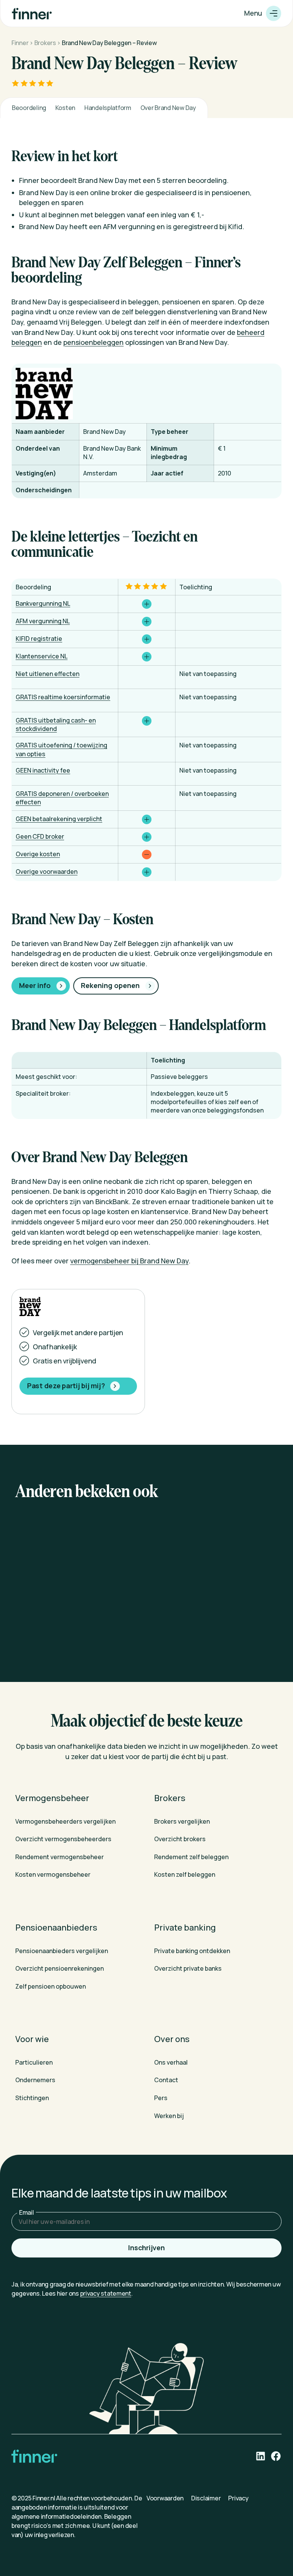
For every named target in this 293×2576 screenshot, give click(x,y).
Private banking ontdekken (192, 1950)
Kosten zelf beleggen (185, 1874)
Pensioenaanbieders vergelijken (62, 1950)
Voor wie (32, 2039)
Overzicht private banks (188, 1968)
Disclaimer (206, 2498)
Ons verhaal (171, 2062)
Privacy (238, 2498)
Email (27, 2212)
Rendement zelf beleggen (191, 1857)
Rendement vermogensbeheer (60, 1857)
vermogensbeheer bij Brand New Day (129, 1261)
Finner (20, 43)
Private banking (185, 1928)
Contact (166, 2080)
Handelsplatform (108, 108)
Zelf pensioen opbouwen (51, 1986)
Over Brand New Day (168, 108)
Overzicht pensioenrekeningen (60, 1968)
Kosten (65, 108)
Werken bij (169, 2115)
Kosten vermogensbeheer (53, 1874)
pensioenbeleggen (93, 342)
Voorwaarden (165, 2498)
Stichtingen (32, 2098)
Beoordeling (29, 108)
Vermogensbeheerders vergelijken (65, 1821)
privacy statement (106, 2293)
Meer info (35, 985)
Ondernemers (35, 2080)
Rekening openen (110, 985)
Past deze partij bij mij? (66, 1386)
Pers (161, 2098)
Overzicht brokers (180, 1839)
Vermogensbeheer (52, 1798)
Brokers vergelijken (182, 1821)
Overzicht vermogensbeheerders (63, 1839)
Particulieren (34, 2062)
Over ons (172, 2039)
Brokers (45, 43)
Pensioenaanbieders (56, 1928)
